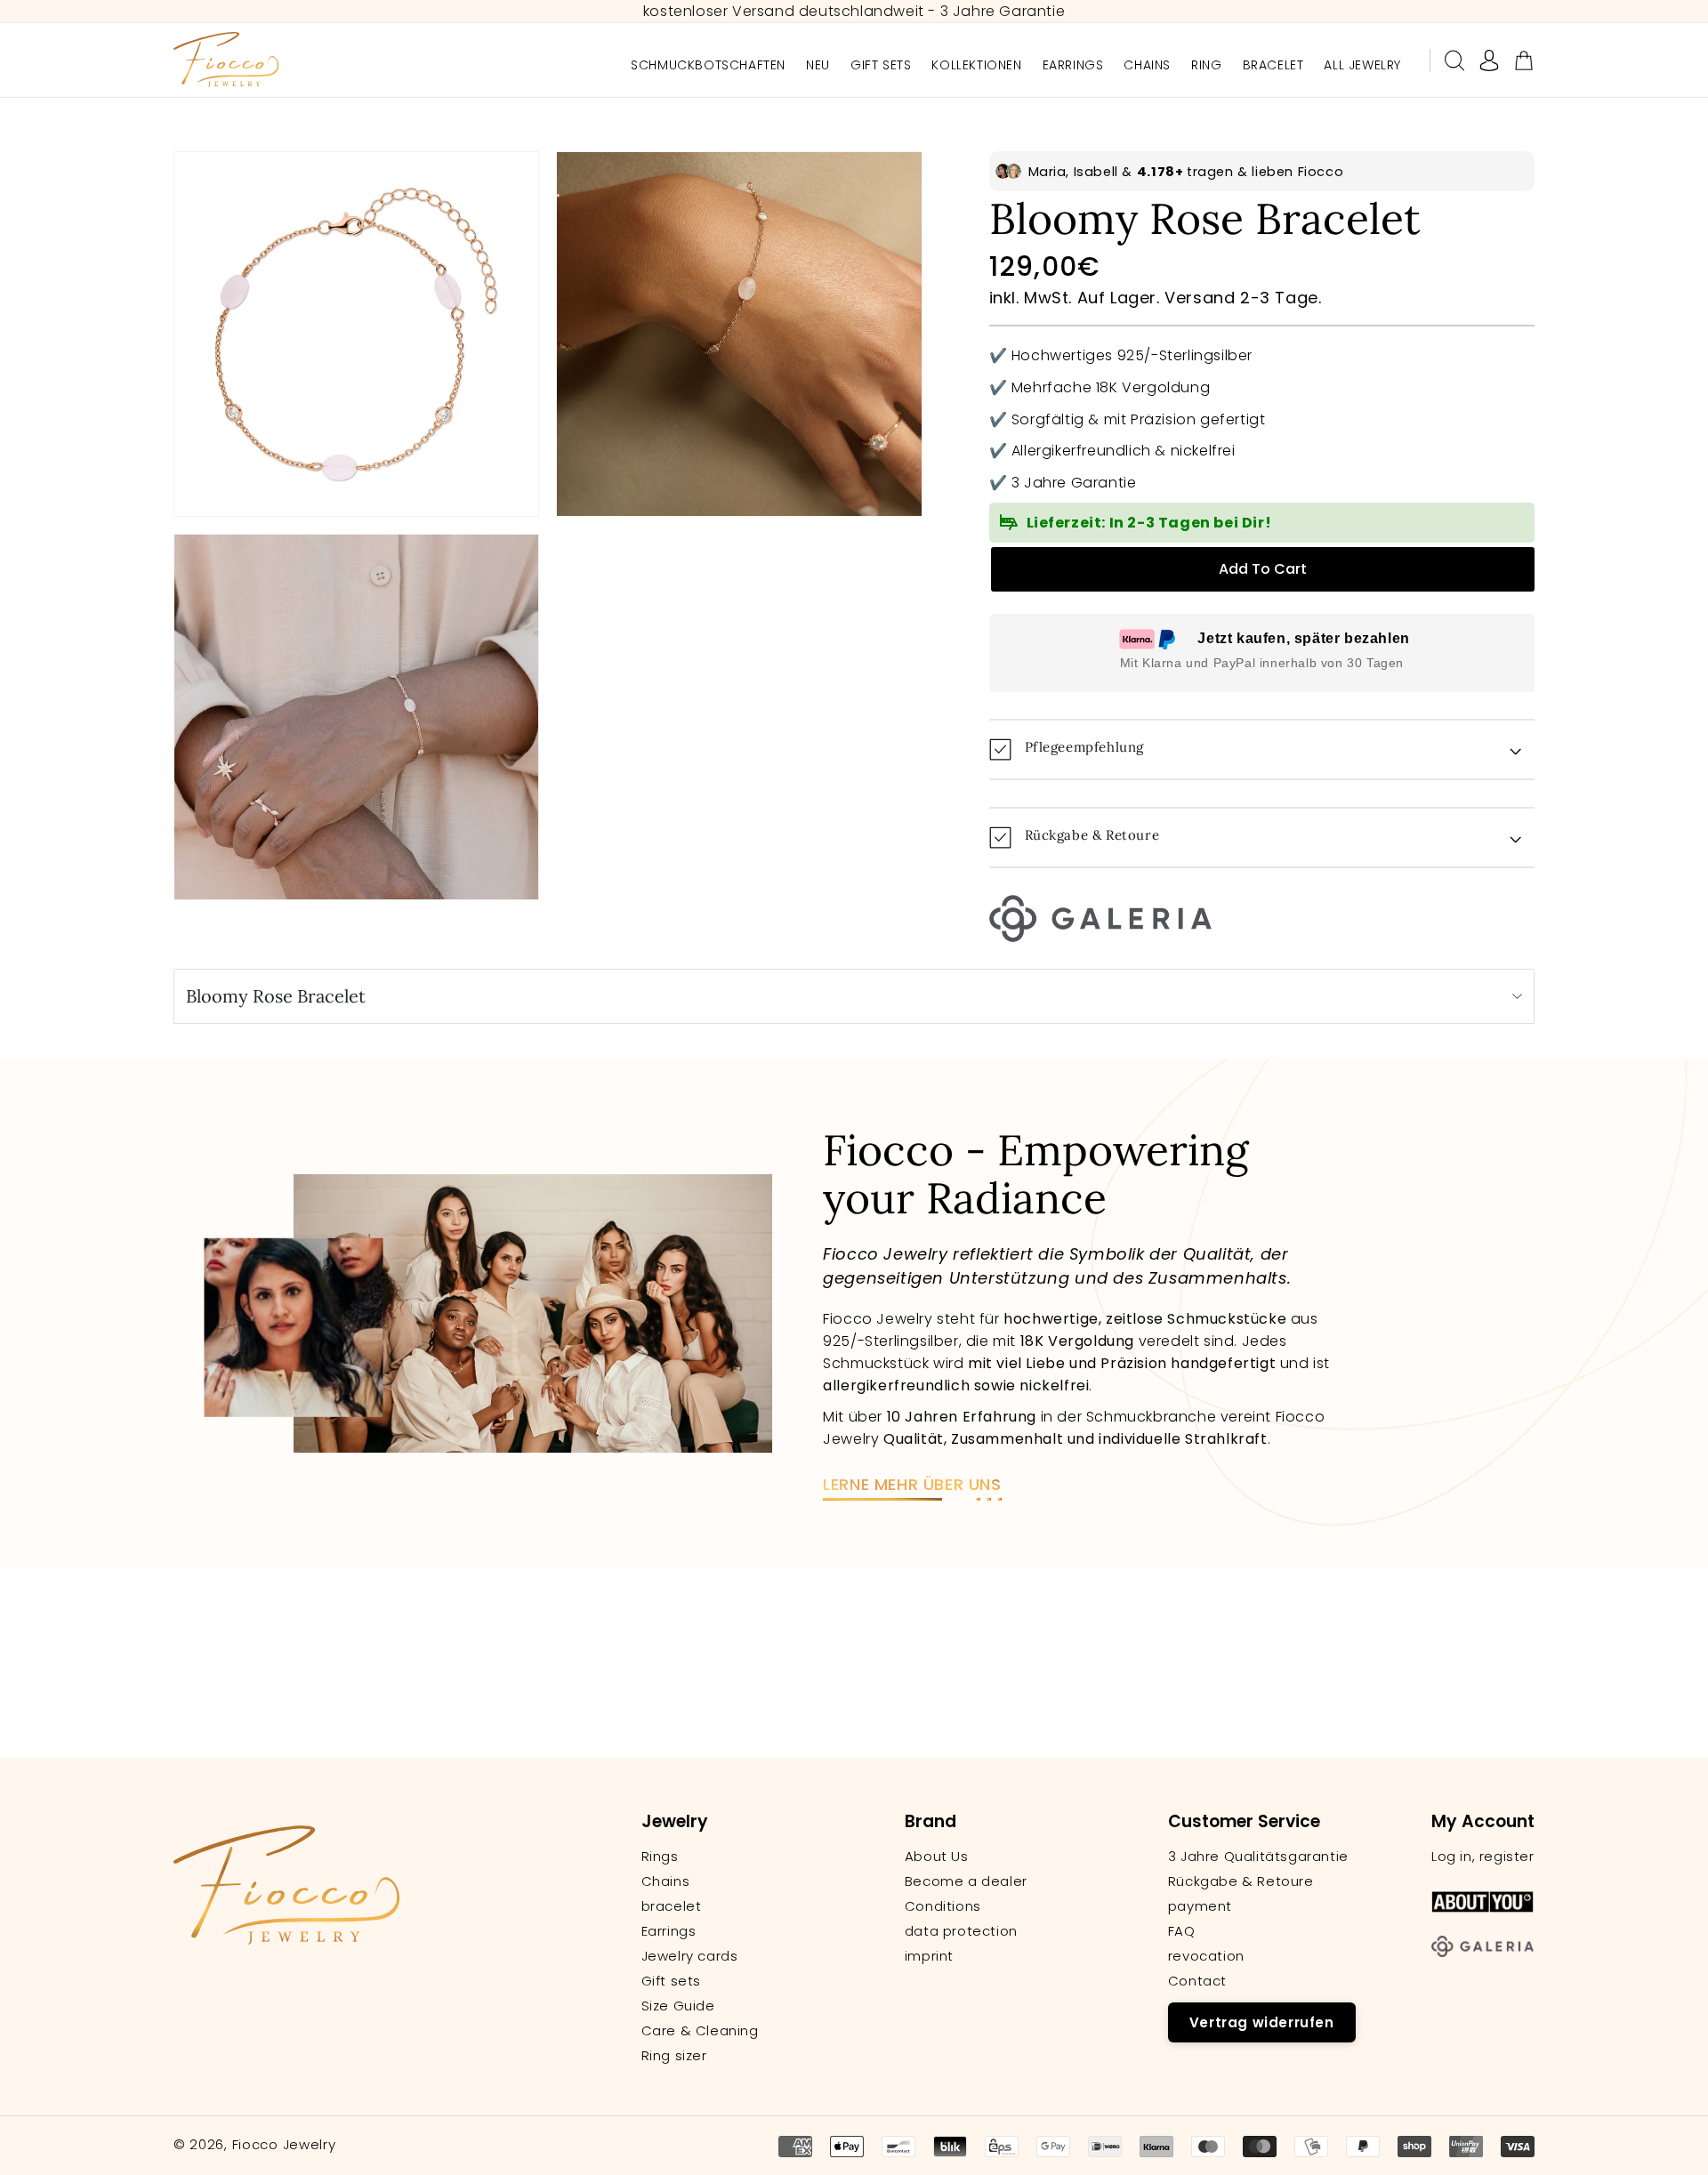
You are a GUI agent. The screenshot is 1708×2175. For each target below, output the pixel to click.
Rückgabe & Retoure (1241, 1881)
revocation (1206, 1956)
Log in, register (1483, 1857)
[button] (1454, 60)
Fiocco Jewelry (284, 2144)
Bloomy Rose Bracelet (276, 996)
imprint (929, 1956)
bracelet (672, 1906)
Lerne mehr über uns (912, 1484)
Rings (660, 1857)
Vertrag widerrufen (1262, 2022)
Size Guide (678, 2006)
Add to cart (1263, 569)
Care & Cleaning (700, 2031)
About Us (937, 1857)
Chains (666, 1881)
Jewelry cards (690, 1956)
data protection (961, 1931)
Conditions (943, 1906)
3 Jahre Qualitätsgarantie (1258, 1857)
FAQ (1182, 1931)
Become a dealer (966, 1881)
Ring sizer (674, 2056)
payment (1200, 1906)
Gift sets (671, 1981)
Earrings (669, 1931)
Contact (1197, 1981)
